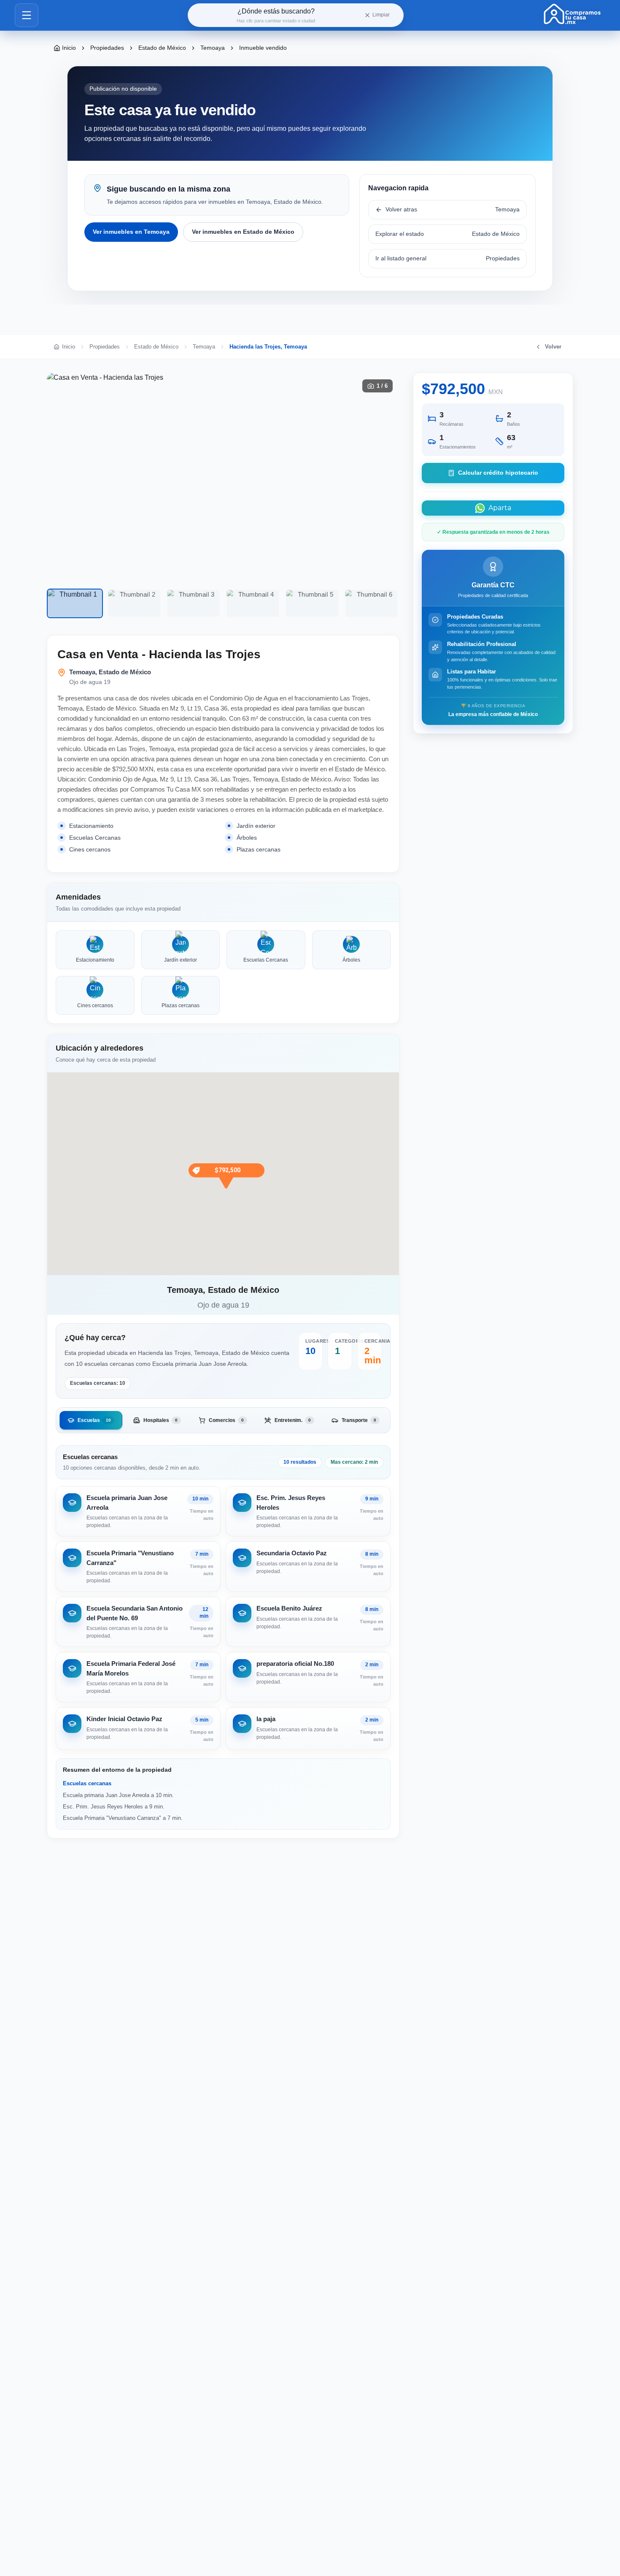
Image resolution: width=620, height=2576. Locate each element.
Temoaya (213, 48)
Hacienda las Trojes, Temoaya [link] (268, 347)
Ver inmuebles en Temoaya (131, 232)
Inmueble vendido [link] (263, 48)
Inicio (69, 48)
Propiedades (107, 48)
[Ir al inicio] (572, 14)
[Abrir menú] (27, 15)
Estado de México (162, 48)
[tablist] (223, 1420)
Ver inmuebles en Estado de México (243, 232)
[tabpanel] (223, 1597)
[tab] (91, 1420)
